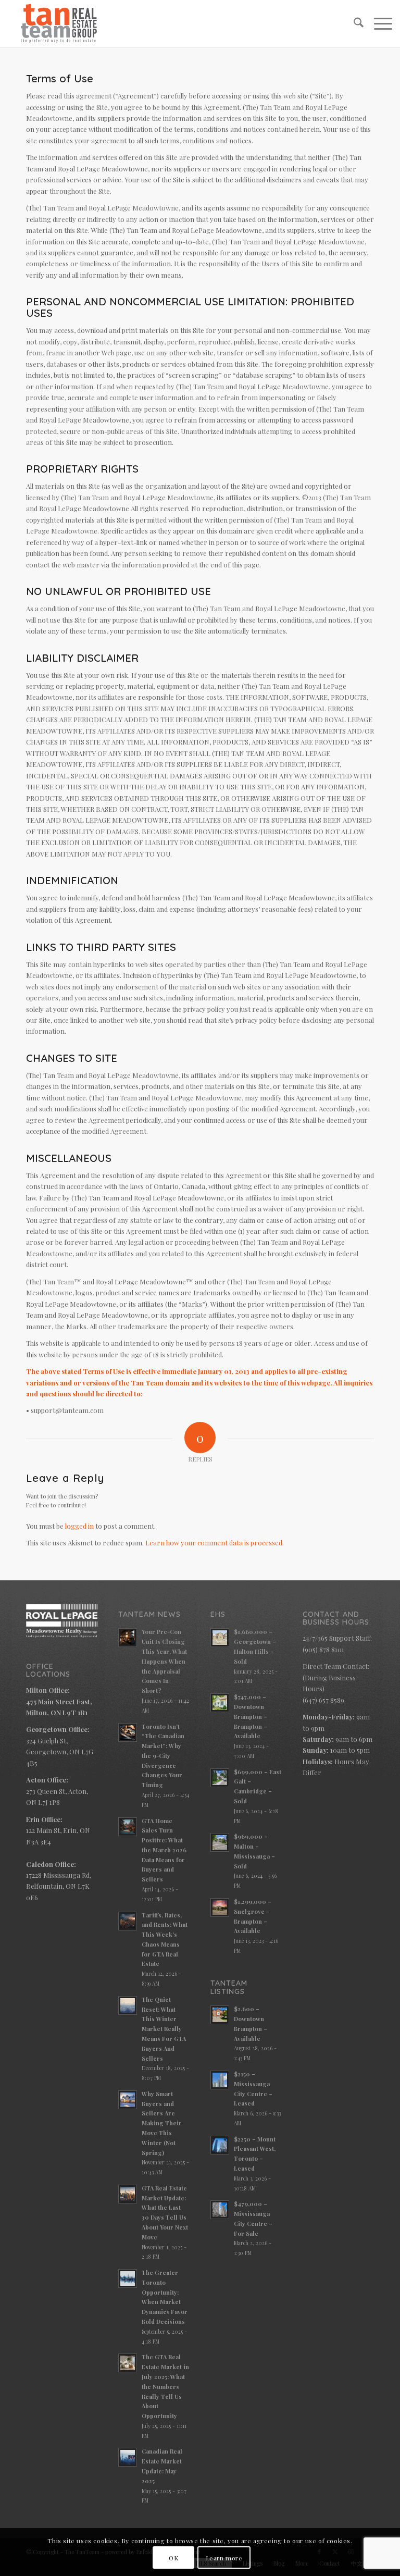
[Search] (353, 23)
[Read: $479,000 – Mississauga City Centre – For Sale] (220, 2210)
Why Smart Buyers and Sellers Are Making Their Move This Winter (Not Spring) (162, 2123)
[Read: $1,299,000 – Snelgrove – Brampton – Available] (220, 1908)
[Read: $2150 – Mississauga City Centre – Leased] (220, 2080)
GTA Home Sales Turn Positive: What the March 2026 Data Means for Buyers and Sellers (164, 1850)
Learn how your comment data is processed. (215, 1543)
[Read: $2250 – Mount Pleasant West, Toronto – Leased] (220, 2145)
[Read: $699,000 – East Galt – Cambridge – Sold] (220, 1778)
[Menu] (378, 23)
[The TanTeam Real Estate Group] (59, 23)
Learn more (224, 2558)
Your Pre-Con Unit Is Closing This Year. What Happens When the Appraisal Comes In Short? (164, 1661)
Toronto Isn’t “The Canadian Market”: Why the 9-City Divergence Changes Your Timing (163, 1756)
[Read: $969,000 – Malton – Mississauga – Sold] (220, 1842)
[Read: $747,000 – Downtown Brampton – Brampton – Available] (220, 1703)
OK (173, 2558)
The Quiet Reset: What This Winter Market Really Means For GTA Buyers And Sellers (164, 2029)
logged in (79, 1526)
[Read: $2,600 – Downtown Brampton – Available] (220, 2015)
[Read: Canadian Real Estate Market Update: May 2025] (128, 2457)
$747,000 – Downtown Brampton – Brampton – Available (251, 1716)
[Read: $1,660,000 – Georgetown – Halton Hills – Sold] (220, 1638)
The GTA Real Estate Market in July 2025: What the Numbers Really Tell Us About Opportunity (165, 2386)
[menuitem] (353, 23)
